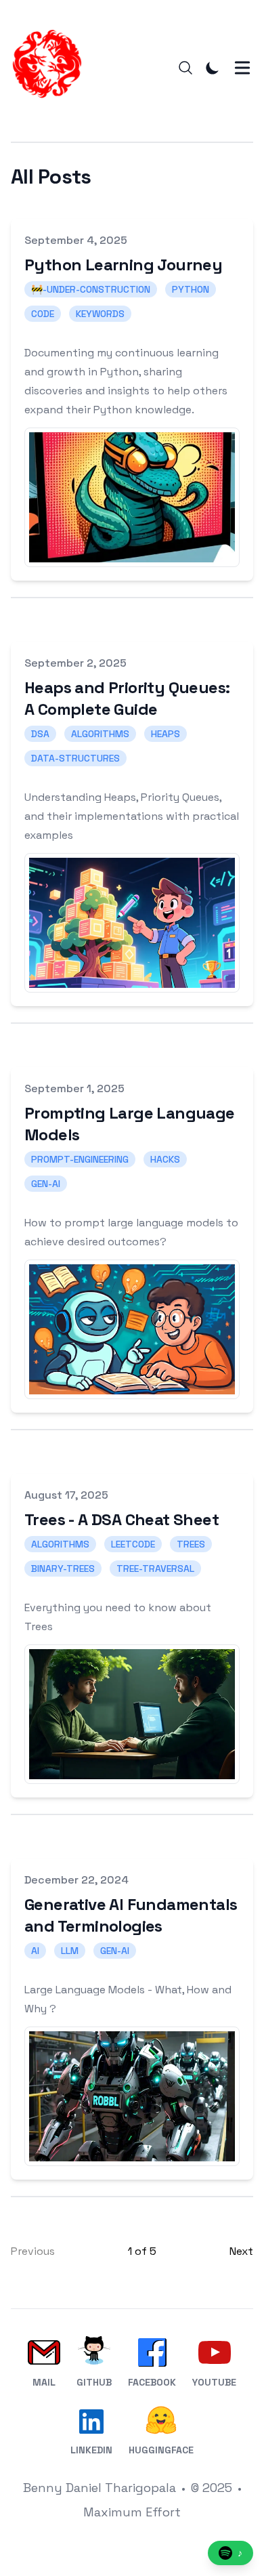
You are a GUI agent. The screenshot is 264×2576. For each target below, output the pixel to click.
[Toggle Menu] (242, 68)
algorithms (100, 734)
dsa (40, 734)
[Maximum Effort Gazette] (51, 68)
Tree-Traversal (155, 1569)
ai (35, 1951)
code (43, 314)
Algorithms (60, 1544)
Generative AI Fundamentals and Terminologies (131, 1915)
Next (241, 2251)
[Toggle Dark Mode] (213, 68)
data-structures (75, 758)
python (191, 289)
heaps (166, 734)
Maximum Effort (132, 2512)
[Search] (185, 68)
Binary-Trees (63, 1569)
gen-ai (46, 1184)
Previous (33, 2251)
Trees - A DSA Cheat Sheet (122, 1519)
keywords (100, 314)
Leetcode (133, 1544)
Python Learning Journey (123, 265)
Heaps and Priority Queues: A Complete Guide (127, 698)
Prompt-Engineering (80, 1159)
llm (70, 1951)
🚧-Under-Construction (91, 289)
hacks (165, 1159)
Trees (191, 1544)
